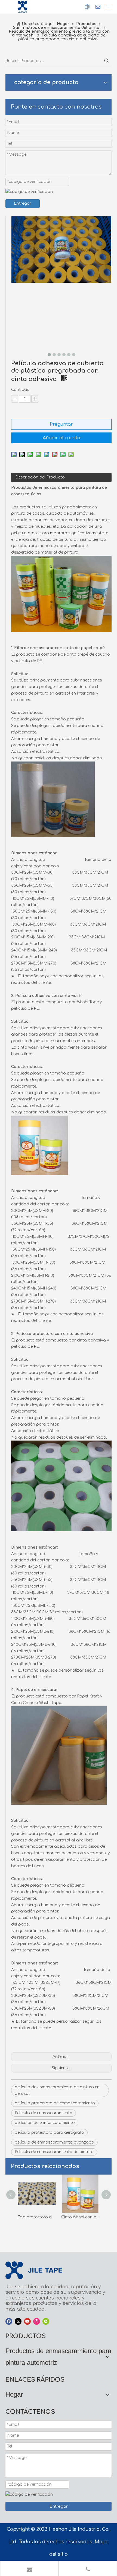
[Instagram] (37, 2321)
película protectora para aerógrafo (49, 2133)
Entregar (23, 203)
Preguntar (61, 424)
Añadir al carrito (61, 438)
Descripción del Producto (40, 477)
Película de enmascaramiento (44, 2113)
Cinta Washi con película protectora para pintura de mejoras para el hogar (80, 2217)
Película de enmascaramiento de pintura (54, 2152)
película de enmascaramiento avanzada (54, 2142)
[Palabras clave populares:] (107, 61)
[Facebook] (9, 2321)
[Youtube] (27, 2321)
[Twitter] (18, 2321)
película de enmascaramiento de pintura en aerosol (57, 2090)
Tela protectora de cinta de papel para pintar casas (37, 2217)
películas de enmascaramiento (45, 2123)
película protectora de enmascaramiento (55, 2103)
